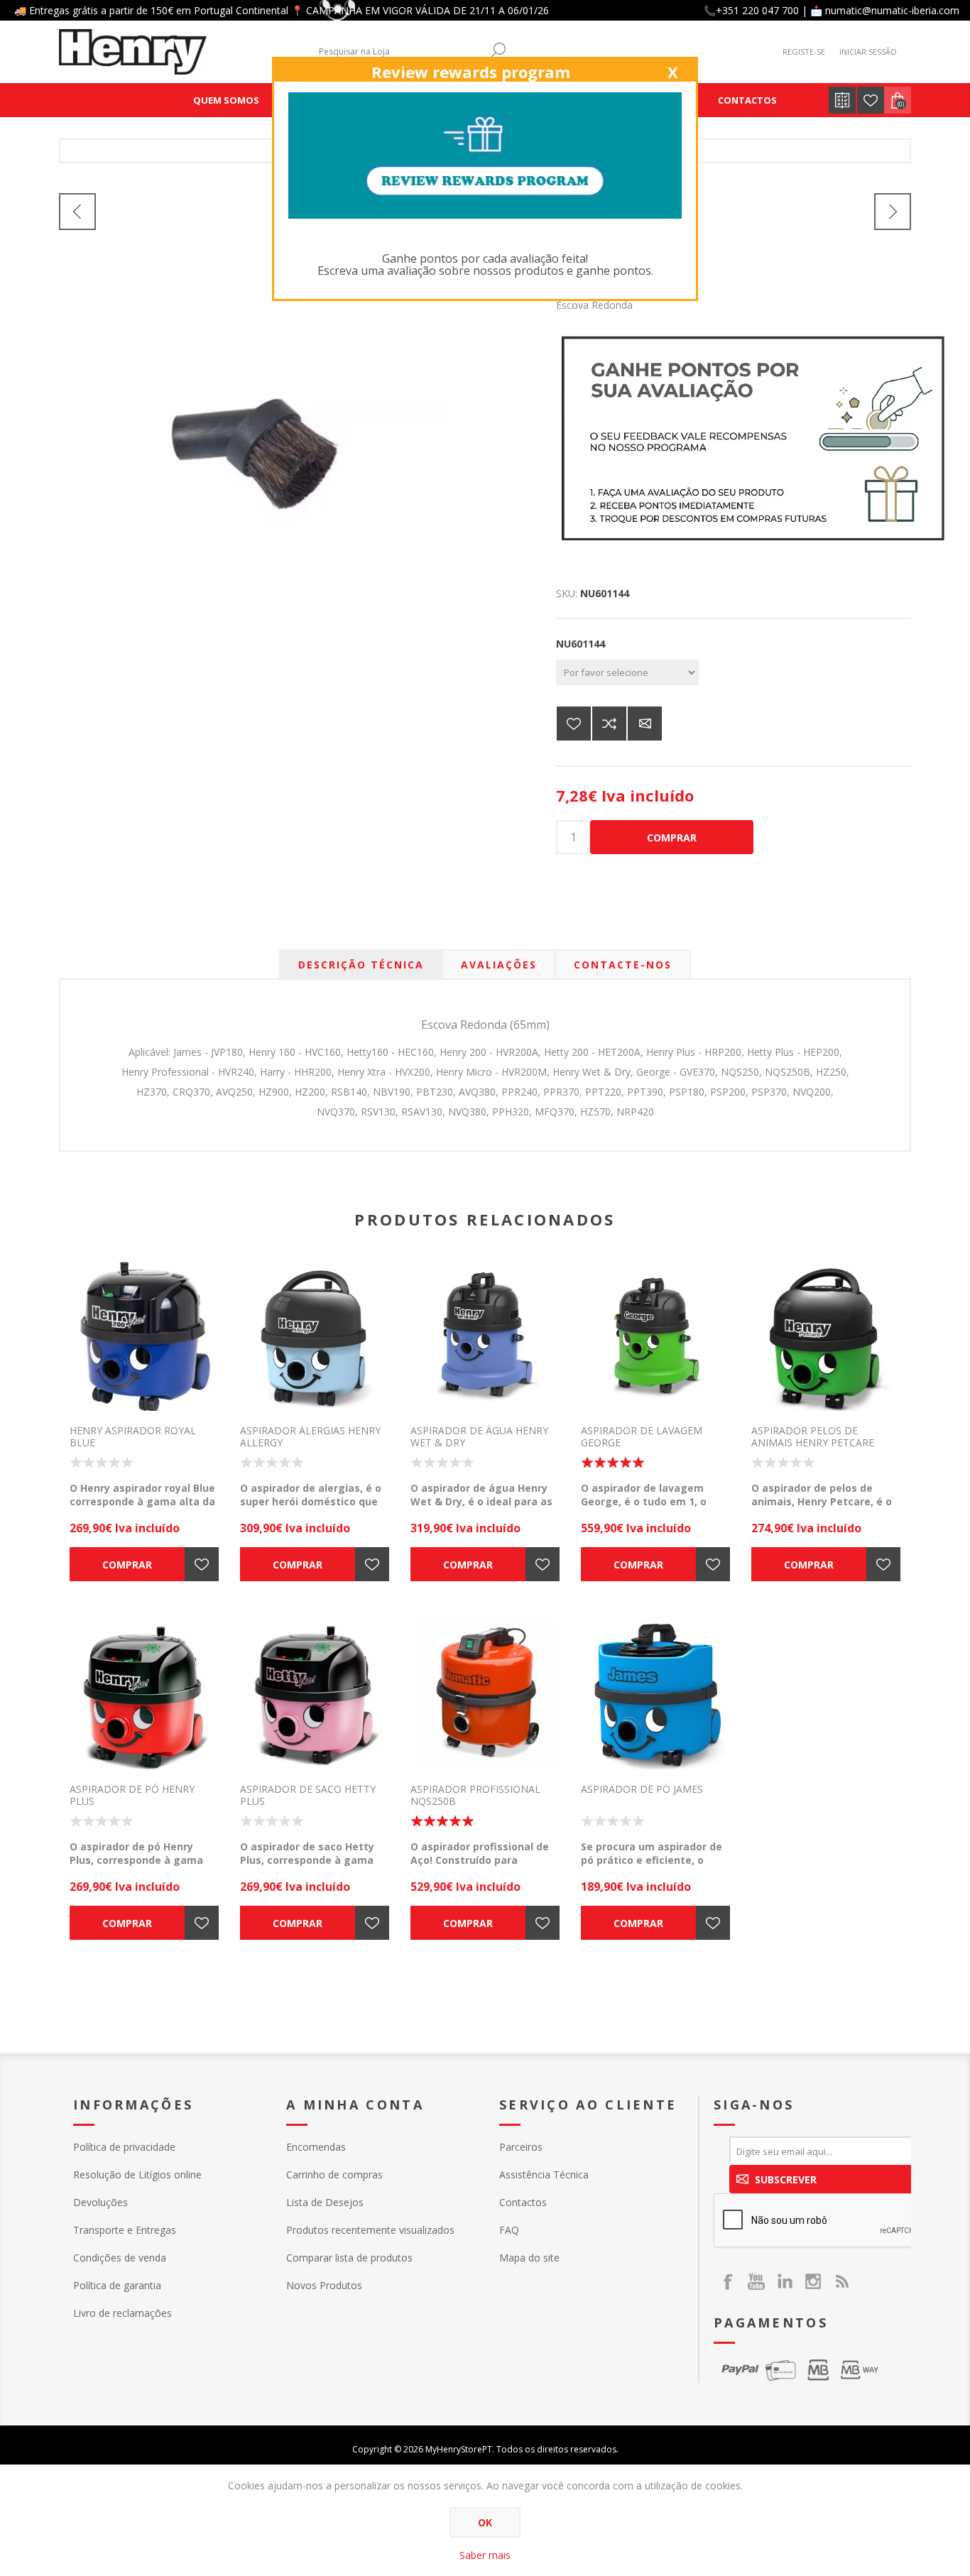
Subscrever (786, 2179)
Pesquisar (498, 50)
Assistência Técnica (544, 2174)
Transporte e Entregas (125, 2230)
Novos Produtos (324, 2285)
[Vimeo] (785, 2281)
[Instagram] (813, 2281)
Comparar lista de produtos (349, 2258)
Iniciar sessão (868, 51)
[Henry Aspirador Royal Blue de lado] (144, 1336)
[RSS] (841, 2281)
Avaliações (499, 965)
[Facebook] (728, 2281)
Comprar (672, 837)
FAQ (509, 2230)
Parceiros (521, 2147)
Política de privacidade (124, 2147)
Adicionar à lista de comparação (609, 724)
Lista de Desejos (325, 2202)
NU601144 (581, 644)
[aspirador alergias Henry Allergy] (315, 1336)
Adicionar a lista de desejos (574, 724)
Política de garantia (117, 2285)
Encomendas (316, 2147)
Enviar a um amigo (645, 724)
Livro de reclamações (122, 2313)
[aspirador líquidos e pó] (485, 1336)
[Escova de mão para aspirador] (254, 453)
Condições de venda (120, 2258)
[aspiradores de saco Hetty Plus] (315, 1695)
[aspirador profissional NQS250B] (485, 1695)
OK (485, 2522)
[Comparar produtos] (842, 100)
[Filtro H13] (893, 212)
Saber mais (485, 2555)
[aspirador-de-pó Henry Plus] (144, 1695)
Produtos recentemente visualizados (370, 2230)
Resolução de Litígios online (137, 2174)
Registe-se (804, 51)
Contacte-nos (623, 965)
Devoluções (100, 2202)
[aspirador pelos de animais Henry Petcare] (826, 1336)
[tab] (361, 965)
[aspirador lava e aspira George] (655, 1336)
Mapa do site (529, 2258)
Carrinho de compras (334, 2174)
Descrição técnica (361, 965)
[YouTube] (756, 2281)
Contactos (523, 2202)
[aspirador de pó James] (655, 1695)
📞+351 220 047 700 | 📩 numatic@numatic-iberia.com (832, 10)
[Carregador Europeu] (77, 212)
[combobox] (398, 51)
